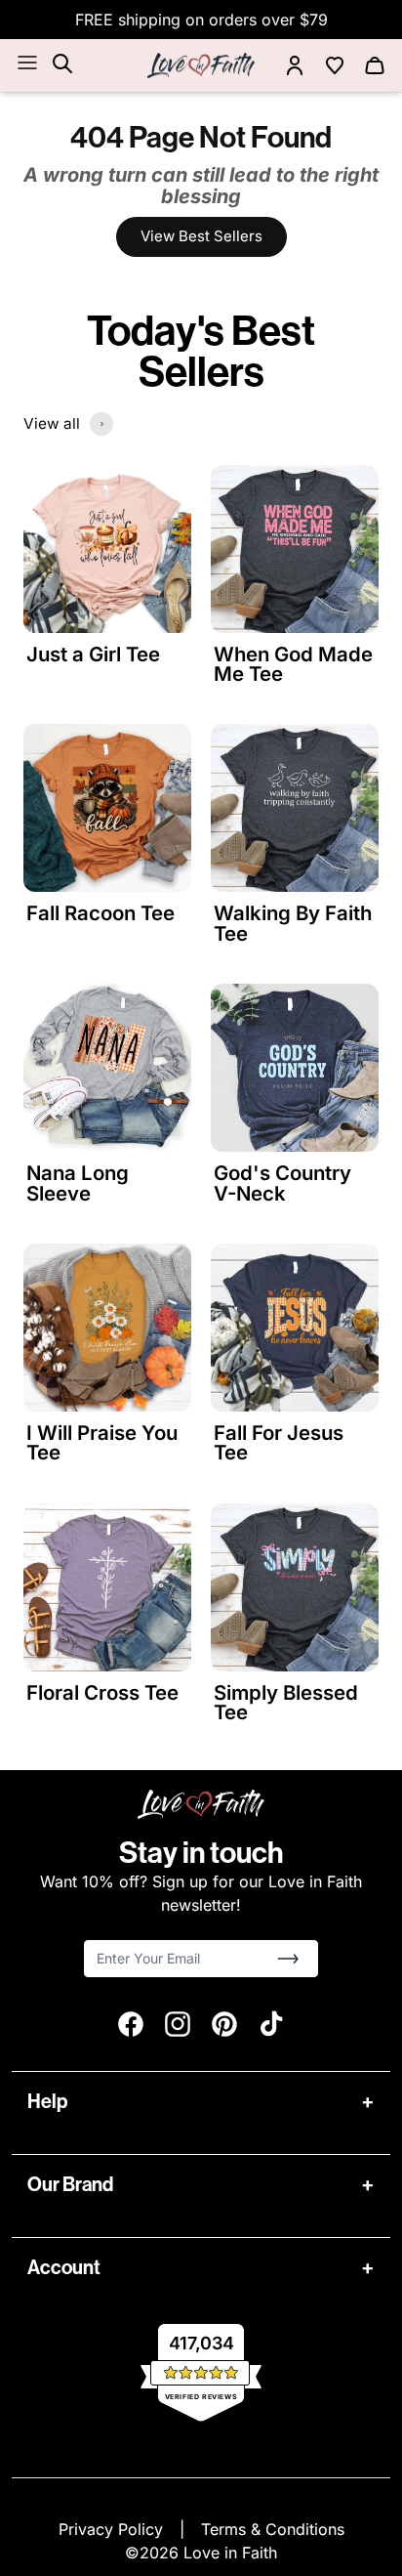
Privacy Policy (113, 2529)
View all (52, 423)
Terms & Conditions (273, 2529)
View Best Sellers (201, 236)
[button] (288, 1959)
